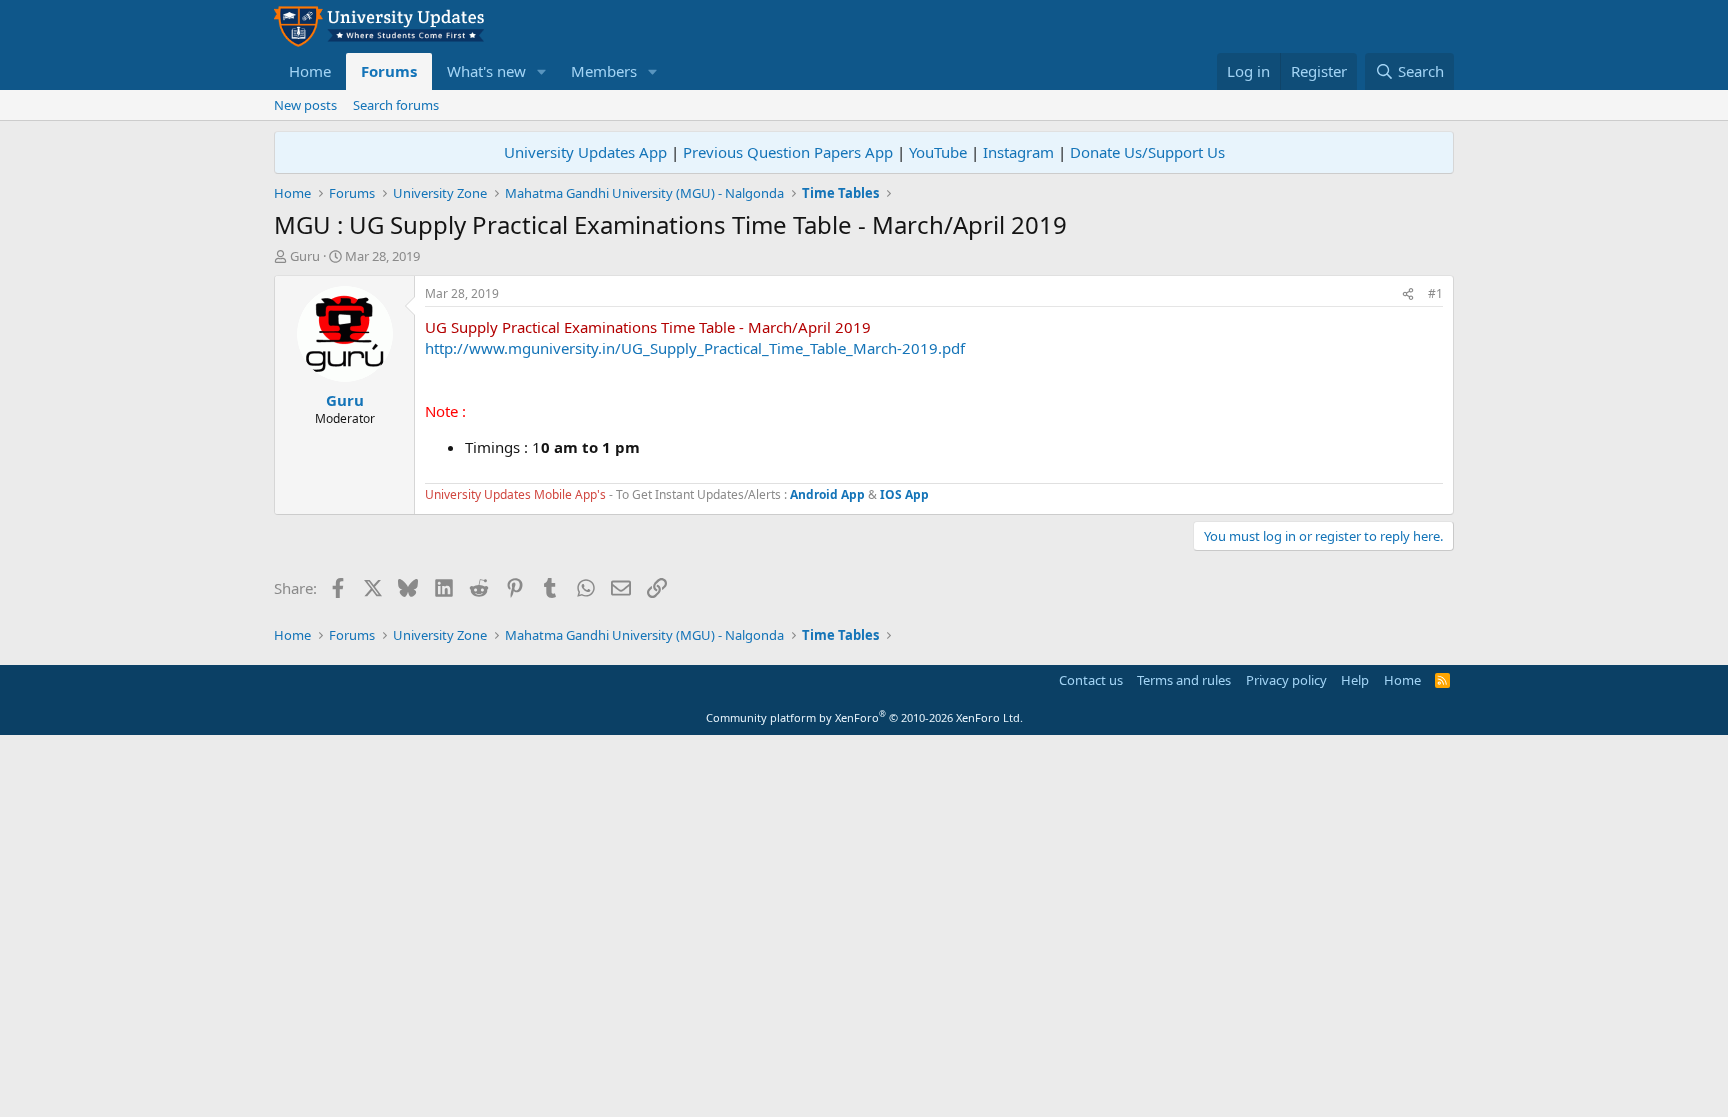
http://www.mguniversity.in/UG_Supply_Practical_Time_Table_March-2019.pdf (695, 348)
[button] (542, 71)
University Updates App (585, 152)
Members (604, 71)
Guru (305, 256)
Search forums (396, 105)
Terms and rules (1184, 680)
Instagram (1018, 152)
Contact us (1091, 680)
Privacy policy (1286, 680)
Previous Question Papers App (788, 152)
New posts (305, 105)
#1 (1435, 293)
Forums (389, 71)
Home (310, 71)
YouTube (938, 152)
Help (1355, 680)
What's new (486, 71)
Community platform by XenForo (864, 717)
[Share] (1408, 294)
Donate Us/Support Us (1147, 152)
